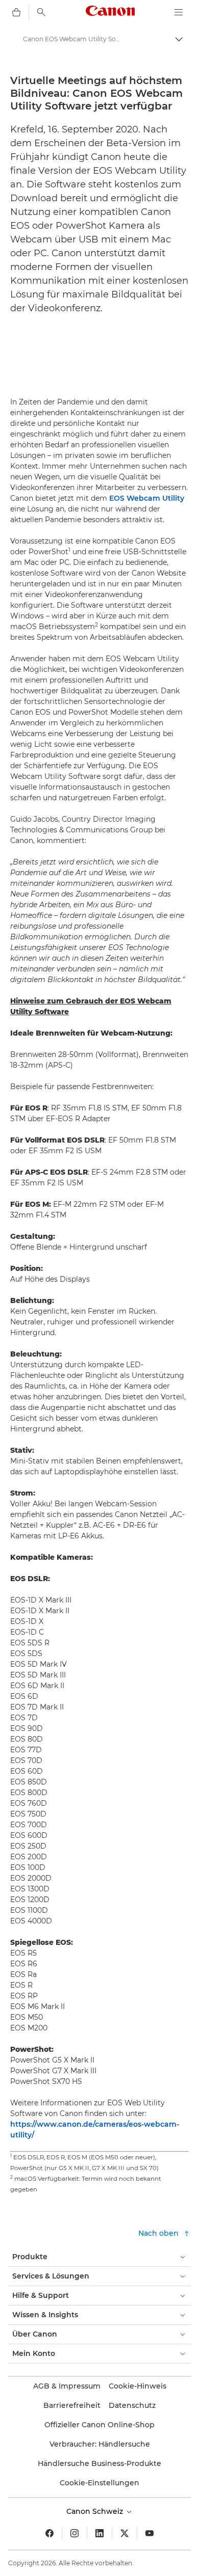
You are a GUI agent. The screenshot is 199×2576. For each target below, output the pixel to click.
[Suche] (41, 12)
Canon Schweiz (96, 2511)
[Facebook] (49, 2533)
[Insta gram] (74, 2533)
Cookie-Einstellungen (99, 2483)
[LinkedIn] (99, 2533)
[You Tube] (150, 2533)
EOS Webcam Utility (147, 498)
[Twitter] (125, 2533)
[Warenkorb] (16, 12)
